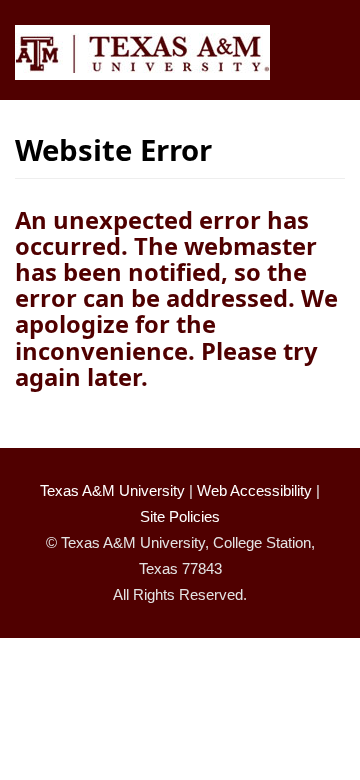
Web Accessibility (254, 490)
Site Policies (180, 516)
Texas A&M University (112, 490)
